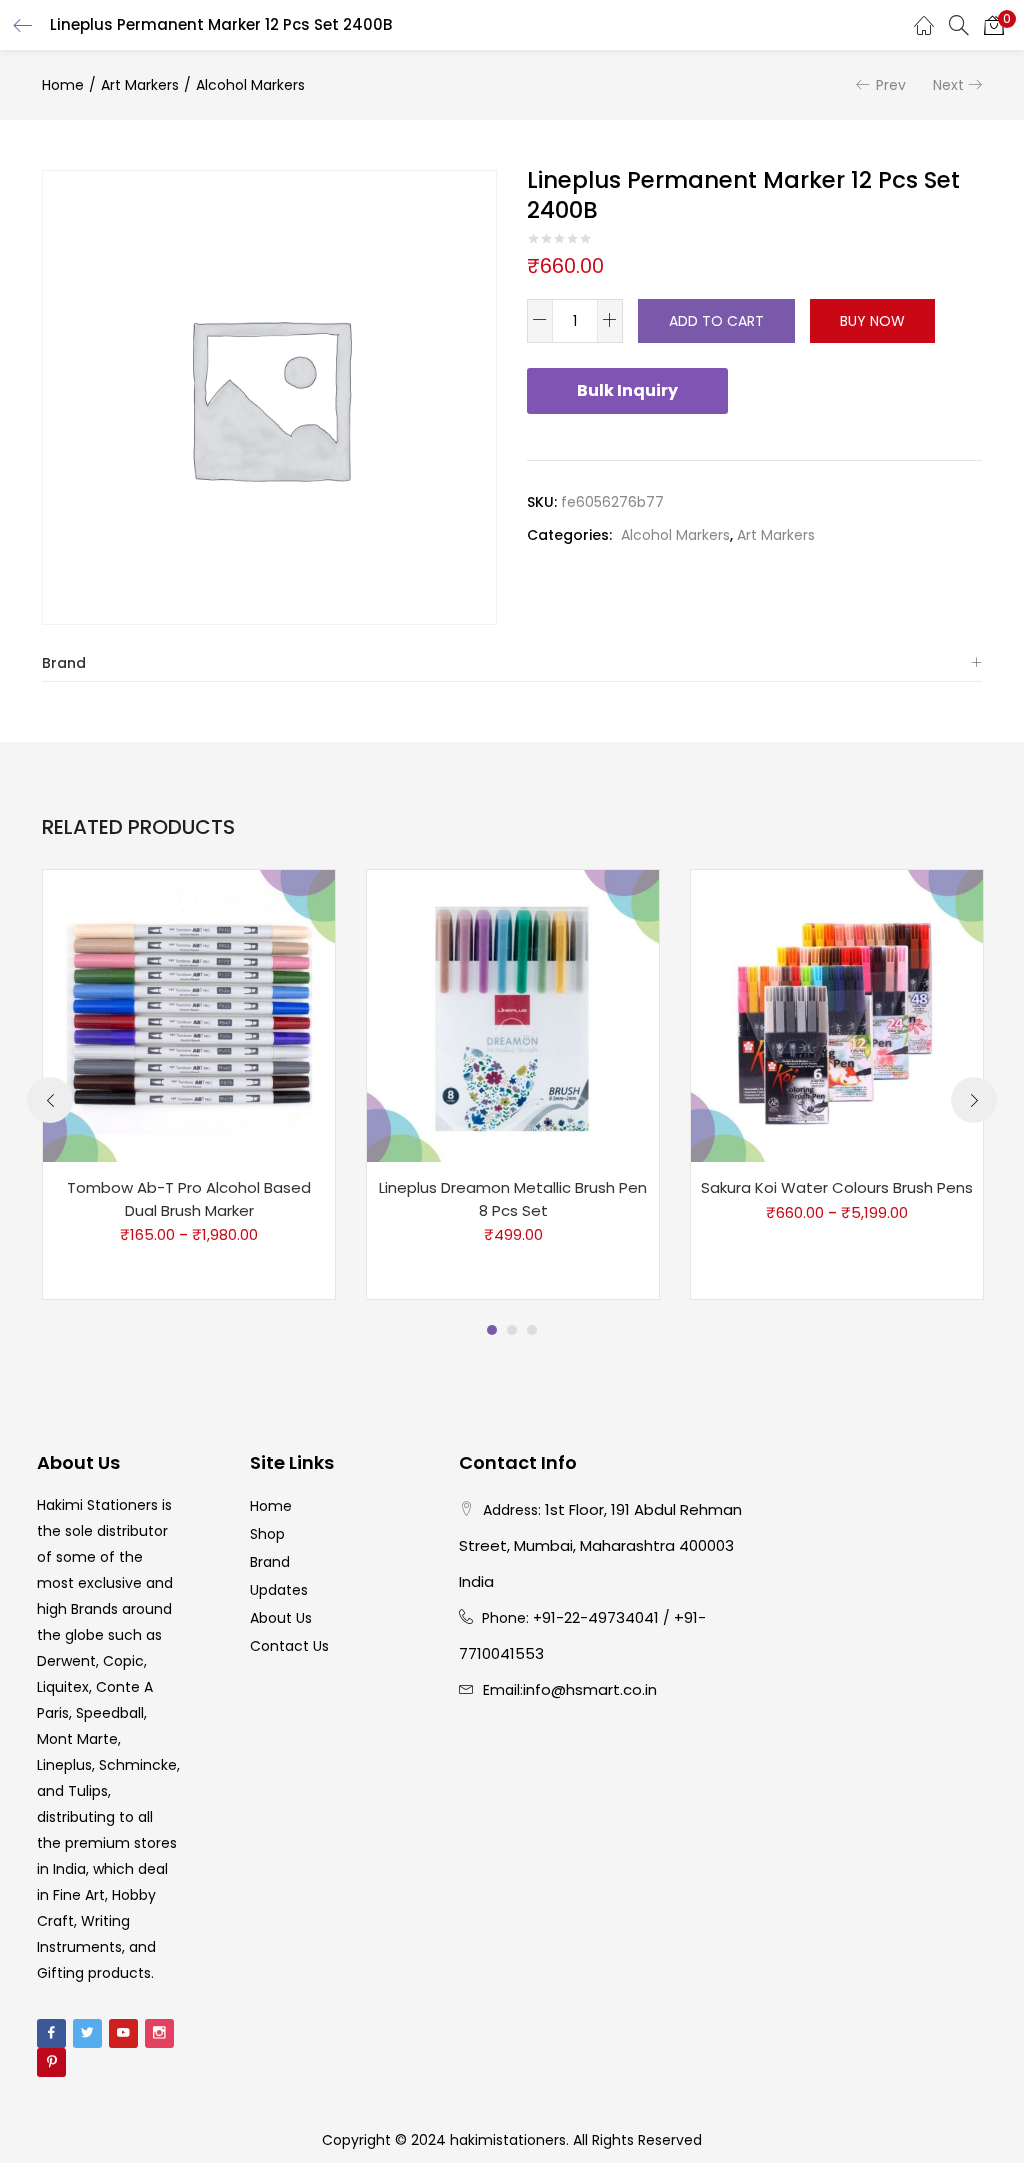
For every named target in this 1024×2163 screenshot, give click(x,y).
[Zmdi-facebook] (51, 2033)
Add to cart (716, 321)
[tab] (512, 663)
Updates (279, 1590)
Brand (64, 663)
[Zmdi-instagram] (159, 2033)
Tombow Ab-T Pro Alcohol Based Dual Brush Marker (189, 1199)
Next (948, 85)
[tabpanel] (189, 1084)
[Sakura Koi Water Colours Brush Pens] (837, 1015)
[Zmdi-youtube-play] (123, 2033)
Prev (891, 85)
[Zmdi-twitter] (87, 2033)
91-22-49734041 (600, 1617)
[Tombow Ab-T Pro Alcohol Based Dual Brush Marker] (189, 1015)
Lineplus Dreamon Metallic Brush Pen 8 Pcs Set (513, 1199)
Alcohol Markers (250, 85)
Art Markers (140, 85)
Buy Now (872, 321)
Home (63, 85)
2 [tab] (512, 1330)
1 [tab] (492, 1330)
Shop (267, 1534)
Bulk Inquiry (627, 390)
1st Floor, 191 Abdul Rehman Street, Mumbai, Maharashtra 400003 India (600, 1545)
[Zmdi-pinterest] (51, 2062)
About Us (281, 1618)
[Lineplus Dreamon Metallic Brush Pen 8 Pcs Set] (513, 1015)
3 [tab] (532, 1330)
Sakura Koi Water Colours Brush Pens (837, 1187)
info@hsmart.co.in (590, 1689)
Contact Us (289, 1646)
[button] (994, 25)
